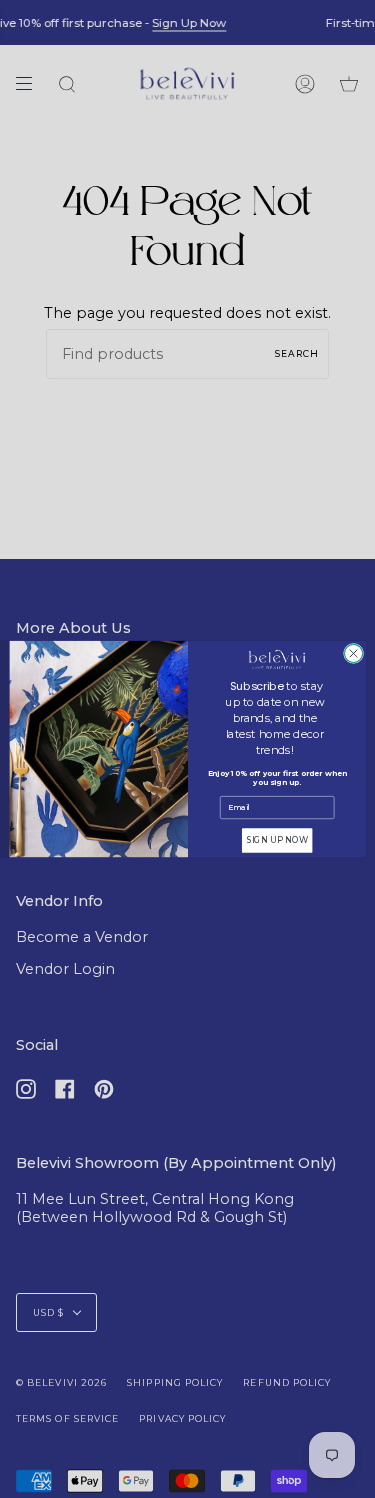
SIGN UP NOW (276, 840)
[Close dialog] (353, 653)
